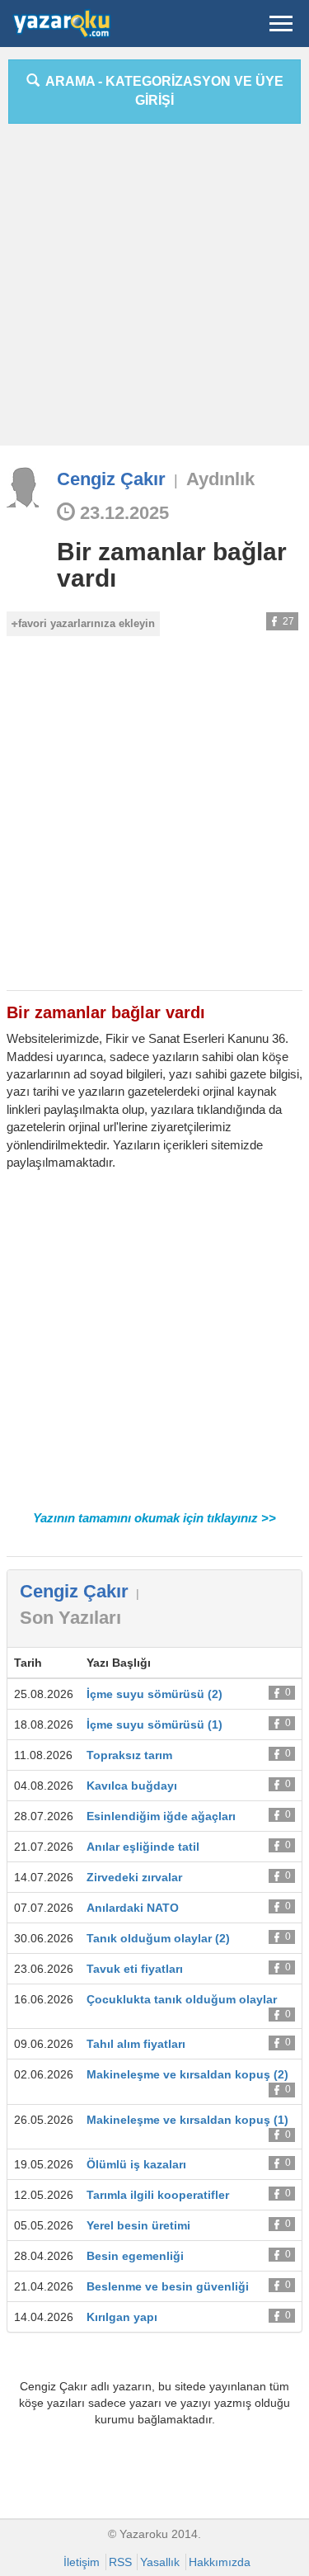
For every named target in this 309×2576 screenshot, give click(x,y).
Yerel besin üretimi (138, 2225)
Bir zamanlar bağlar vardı (172, 565)
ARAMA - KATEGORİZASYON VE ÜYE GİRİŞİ (162, 91)
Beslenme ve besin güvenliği (168, 2286)
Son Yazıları (70, 1618)
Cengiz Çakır (111, 479)
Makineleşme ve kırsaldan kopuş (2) (187, 2074)
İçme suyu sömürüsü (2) (154, 1694)
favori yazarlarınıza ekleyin (87, 623)
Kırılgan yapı (122, 2317)
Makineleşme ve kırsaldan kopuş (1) (187, 2120)
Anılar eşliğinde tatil (143, 1847)
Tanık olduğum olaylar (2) (158, 1938)
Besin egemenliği (135, 2256)
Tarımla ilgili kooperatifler (158, 2195)
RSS (120, 2562)
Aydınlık (220, 479)
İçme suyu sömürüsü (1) (154, 1724)
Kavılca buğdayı (132, 1786)
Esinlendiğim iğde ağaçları (161, 1816)
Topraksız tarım (129, 1755)
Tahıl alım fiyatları (136, 2044)
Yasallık (160, 2562)
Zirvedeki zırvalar (134, 1877)
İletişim (82, 2562)
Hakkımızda (220, 2562)
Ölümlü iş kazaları (136, 2164)
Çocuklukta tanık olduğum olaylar (182, 1999)
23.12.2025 (122, 513)
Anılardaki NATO (133, 1908)
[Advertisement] (154, 291)
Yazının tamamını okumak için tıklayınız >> (154, 1518)
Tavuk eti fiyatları (135, 1969)
